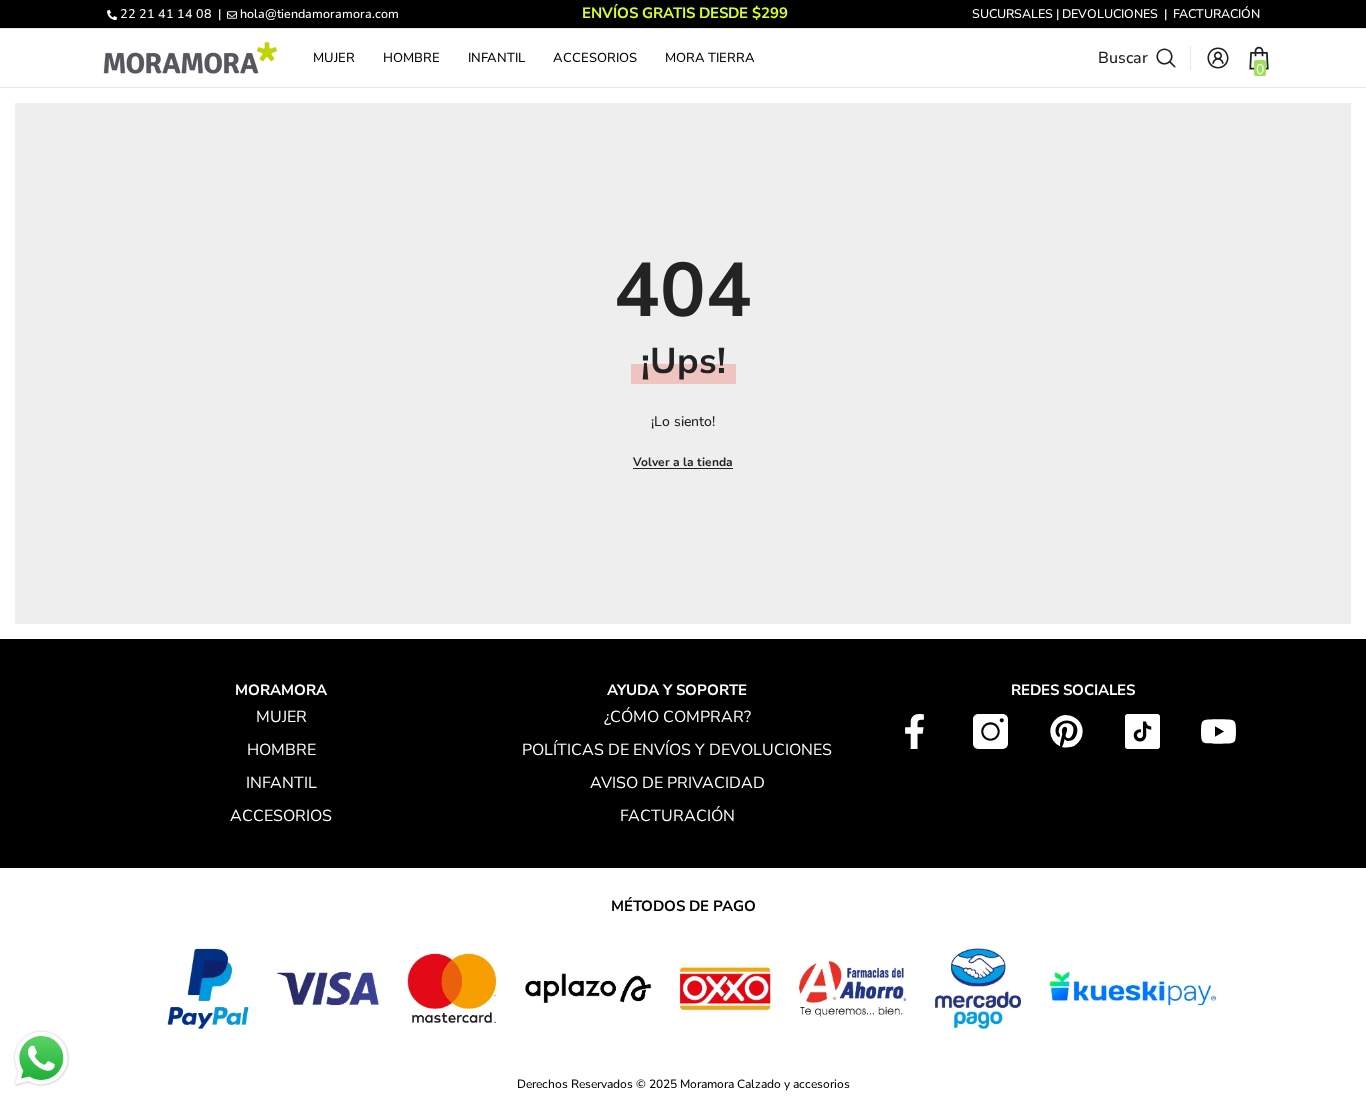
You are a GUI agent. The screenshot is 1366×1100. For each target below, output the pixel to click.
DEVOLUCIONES (1110, 13)
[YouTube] (1218, 731)
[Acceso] (1218, 58)
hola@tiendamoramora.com (319, 13)
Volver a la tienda (683, 462)
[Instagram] (990, 731)
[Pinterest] (1066, 731)
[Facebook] (914, 731)
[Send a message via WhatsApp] (41, 1058)
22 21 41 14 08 (166, 13)
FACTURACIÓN (1216, 13)
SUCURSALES (1012, 13)
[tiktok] (1142, 731)
